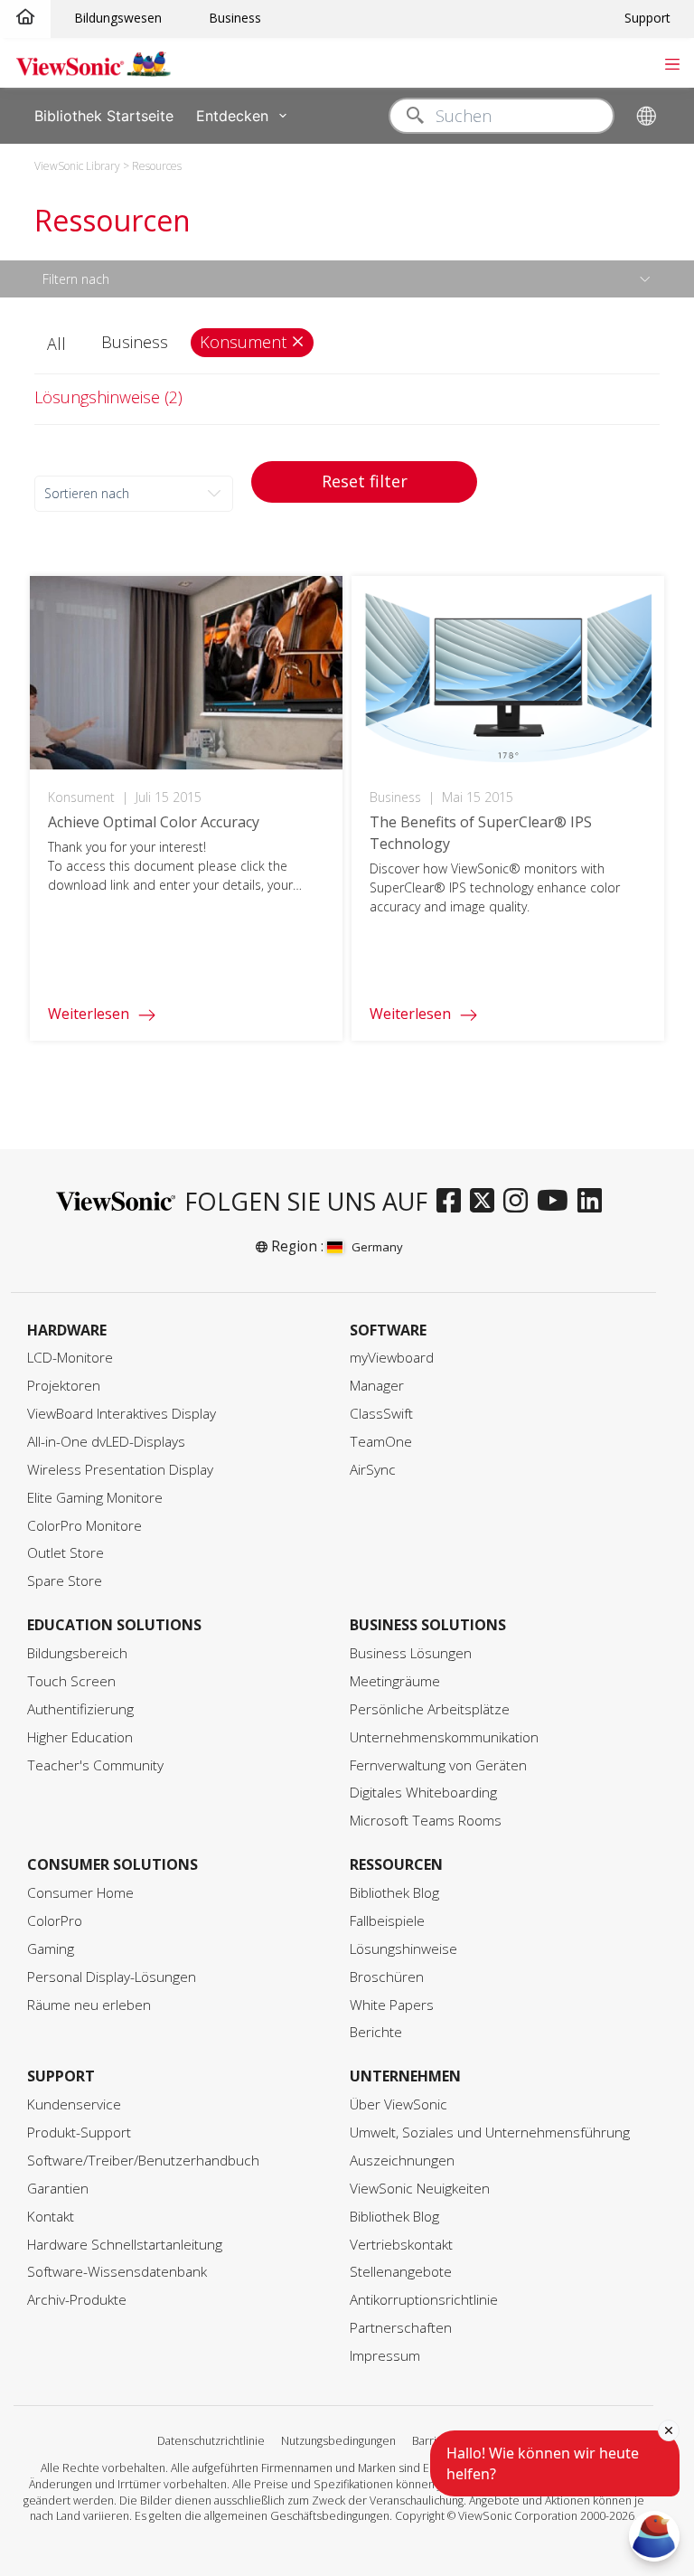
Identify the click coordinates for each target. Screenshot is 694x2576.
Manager (377, 1386)
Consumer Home (80, 1893)
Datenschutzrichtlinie (211, 2441)
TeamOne (381, 1442)
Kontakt (51, 2217)
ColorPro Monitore (84, 1526)
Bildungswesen (118, 18)
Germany (377, 1247)
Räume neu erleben (89, 2005)
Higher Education (80, 1737)
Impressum (385, 2356)
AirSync (373, 1470)
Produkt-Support (79, 2133)
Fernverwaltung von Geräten (438, 1765)
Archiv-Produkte (77, 2300)
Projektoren (64, 1386)
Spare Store (65, 1581)
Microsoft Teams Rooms (426, 1821)
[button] (59, 344)
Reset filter (365, 481)
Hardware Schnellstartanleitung (125, 2245)
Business (235, 18)
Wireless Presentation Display (120, 1470)
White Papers (392, 2005)
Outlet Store (66, 1553)
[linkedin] (594, 1202)
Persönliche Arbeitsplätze (430, 1709)
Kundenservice (74, 2104)
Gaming (51, 1949)
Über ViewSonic (399, 2104)
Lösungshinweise (403, 1949)
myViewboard (392, 1358)
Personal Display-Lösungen (112, 1977)
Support (647, 18)
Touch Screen (71, 1681)
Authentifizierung (80, 1709)
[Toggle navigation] (672, 62)
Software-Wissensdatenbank (117, 2272)
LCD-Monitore (70, 1358)
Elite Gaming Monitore (95, 1498)
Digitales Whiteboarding (423, 1793)
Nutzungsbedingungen (338, 2441)
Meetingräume (395, 1681)
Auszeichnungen (402, 2161)
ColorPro (55, 1921)
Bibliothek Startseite (104, 115)
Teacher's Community (95, 1765)
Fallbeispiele (387, 1921)
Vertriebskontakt (401, 2245)
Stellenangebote (401, 2272)
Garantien (58, 2189)
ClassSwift (381, 1414)
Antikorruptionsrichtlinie (424, 2300)
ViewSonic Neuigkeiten (420, 2189)
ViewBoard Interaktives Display (122, 1414)
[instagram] (520, 1202)
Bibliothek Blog (394, 1893)
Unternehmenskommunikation (444, 1737)
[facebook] (453, 1202)
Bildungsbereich (77, 1653)
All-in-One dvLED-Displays (106, 1442)
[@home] (25, 18)
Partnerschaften (401, 2328)
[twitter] (487, 1202)
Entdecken (232, 115)
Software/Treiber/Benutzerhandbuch (143, 2161)
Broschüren (387, 1977)
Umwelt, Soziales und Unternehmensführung (490, 2133)
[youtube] (557, 1202)
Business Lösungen (411, 1653)
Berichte (376, 2032)
